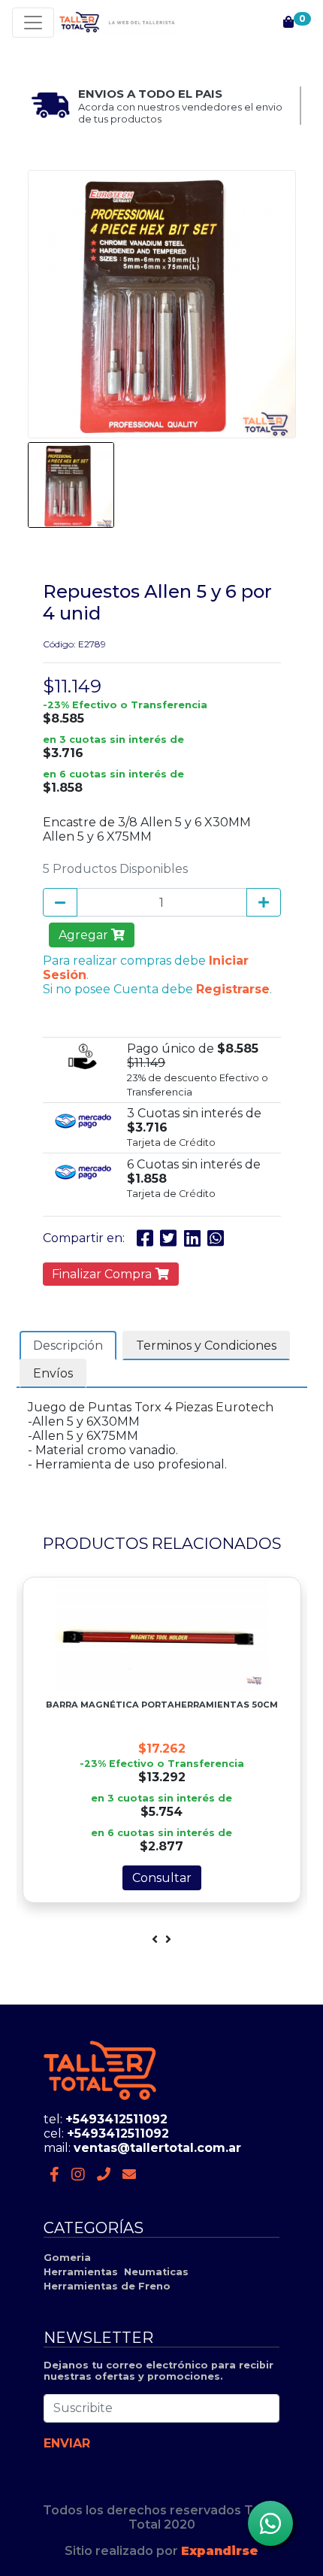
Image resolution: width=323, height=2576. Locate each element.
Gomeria (67, 2258)
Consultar (162, 1878)
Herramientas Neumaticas (116, 2272)
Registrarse (233, 989)
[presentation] (155, 1940)
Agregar (85, 935)
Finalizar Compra (103, 1274)
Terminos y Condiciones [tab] (206, 1346)
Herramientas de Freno (107, 2286)
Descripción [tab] (68, 1346)
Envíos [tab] (53, 1373)
